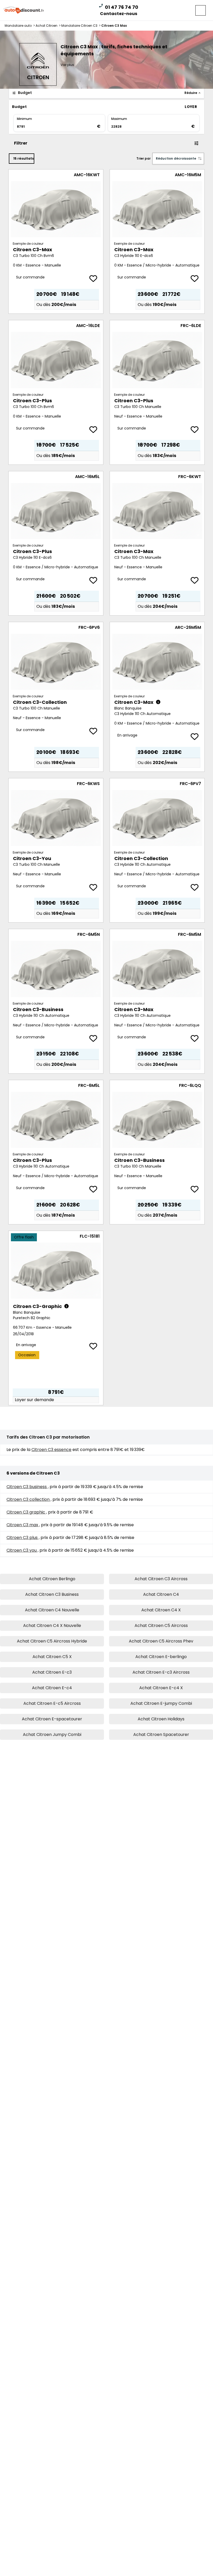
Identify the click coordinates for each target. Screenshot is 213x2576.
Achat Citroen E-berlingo (161, 1657)
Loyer (191, 107)
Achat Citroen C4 (161, 1594)
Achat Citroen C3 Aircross (161, 1579)
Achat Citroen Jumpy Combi (52, 1735)
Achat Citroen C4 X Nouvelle (52, 1626)
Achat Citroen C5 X (52, 1657)
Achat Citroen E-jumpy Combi (161, 1703)
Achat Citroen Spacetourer (161, 1735)
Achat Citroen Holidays (161, 1719)
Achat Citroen (48, 26)
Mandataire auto (20, 26)
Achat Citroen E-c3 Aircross (161, 1672)
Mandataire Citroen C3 (81, 26)
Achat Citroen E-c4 (52, 1688)
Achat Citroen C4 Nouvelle (52, 1610)
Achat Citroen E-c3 (52, 1672)
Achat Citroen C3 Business (52, 1594)
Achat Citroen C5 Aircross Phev (161, 1641)
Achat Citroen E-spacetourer (52, 1719)
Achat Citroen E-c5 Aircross (52, 1703)
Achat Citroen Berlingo (52, 1579)
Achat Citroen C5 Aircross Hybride (52, 1641)
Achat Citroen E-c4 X (161, 1688)
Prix (172, 107)
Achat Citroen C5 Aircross (161, 1626)
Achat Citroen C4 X (161, 1610)
